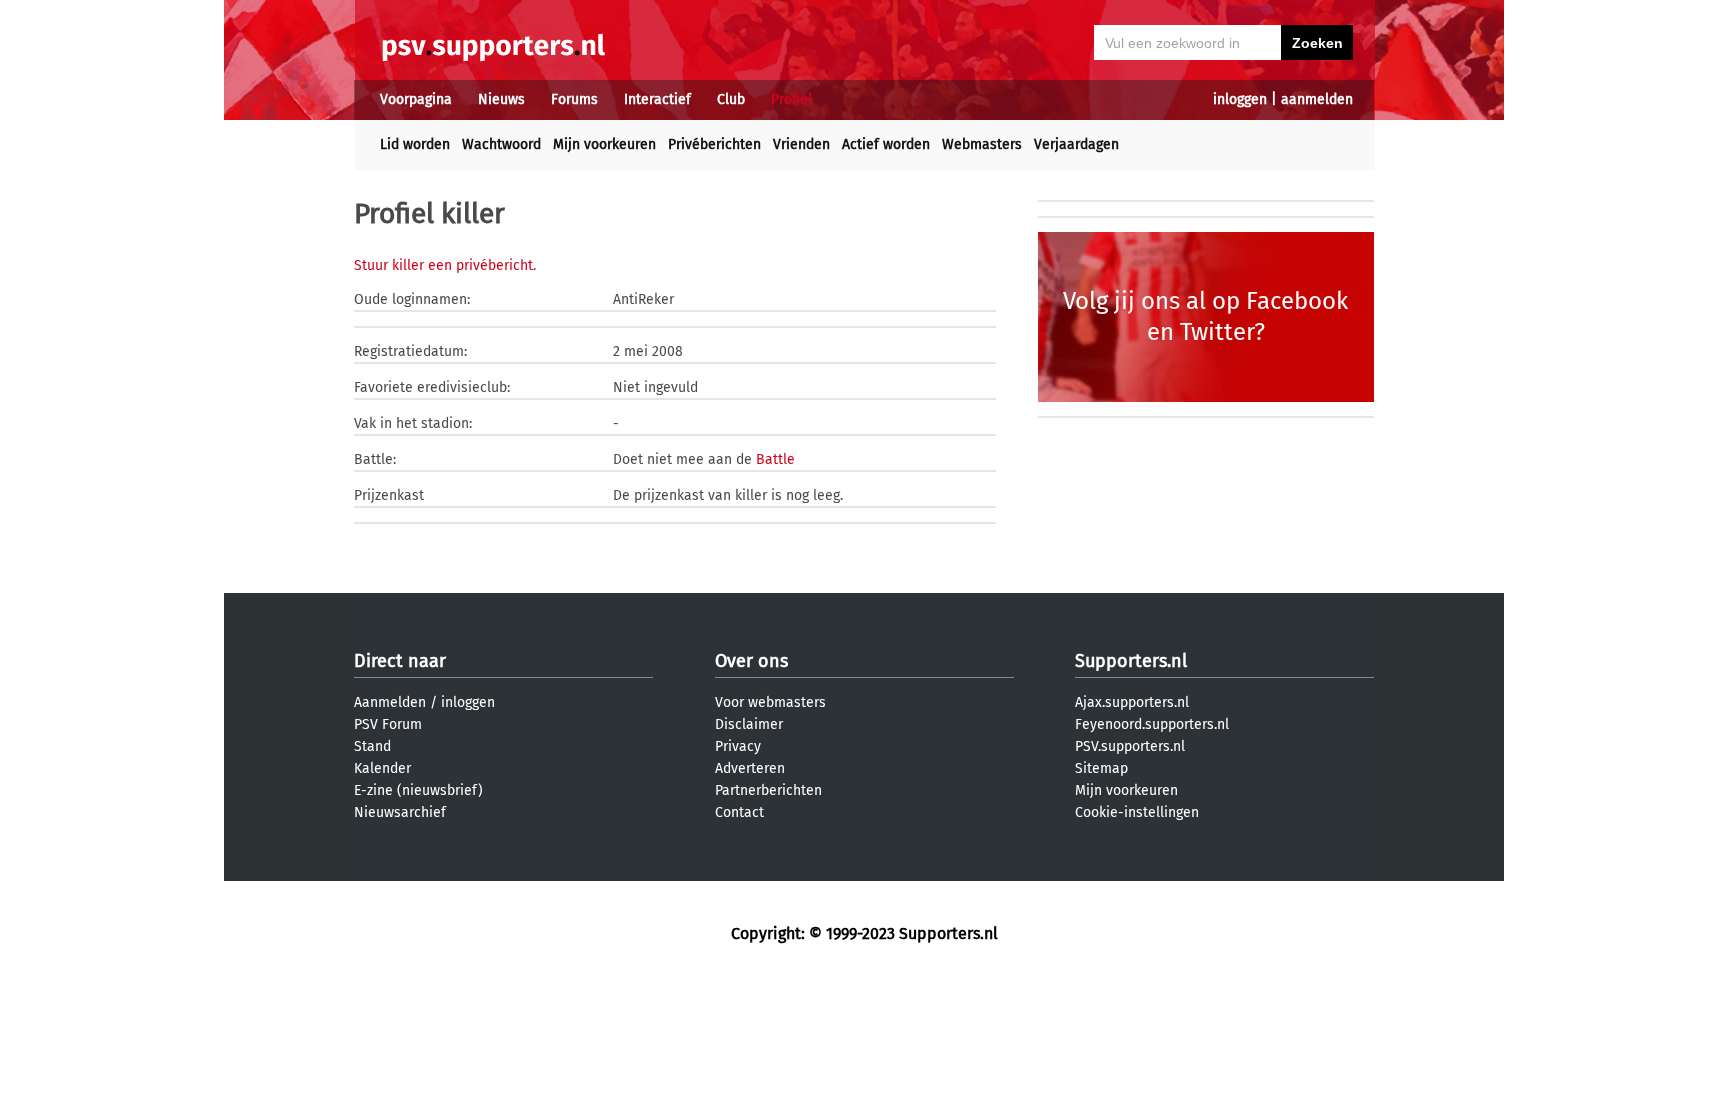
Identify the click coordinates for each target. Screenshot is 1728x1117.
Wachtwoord (501, 144)
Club (731, 99)
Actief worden (886, 144)
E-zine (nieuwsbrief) (418, 790)
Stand (372, 746)
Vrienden (801, 144)
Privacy (738, 746)
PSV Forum (388, 724)
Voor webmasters (770, 702)
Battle (775, 459)
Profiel (791, 99)
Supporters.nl (1131, 661)
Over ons (751, 661)
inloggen (1240, 99)
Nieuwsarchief (400, 812)
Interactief (657, 99)
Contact (739, 812)
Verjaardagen (1076, 144)
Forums (574, 99)
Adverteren (750, 768)
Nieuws (501, 99)
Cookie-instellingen (1137, 812)
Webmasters (982, 144)
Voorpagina (416, 99)
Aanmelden (390, 702)
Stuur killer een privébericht (443, 265)
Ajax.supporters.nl (1132, 702)
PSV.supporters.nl (1130, 746)
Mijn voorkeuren (604, 144)
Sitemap (1101, 768)
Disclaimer (749, 724)
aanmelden (1317, 99)
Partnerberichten (768, 790)
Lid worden (415, 144)
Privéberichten (714, 144)
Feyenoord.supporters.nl (1152, 724)
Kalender (382, 768)
